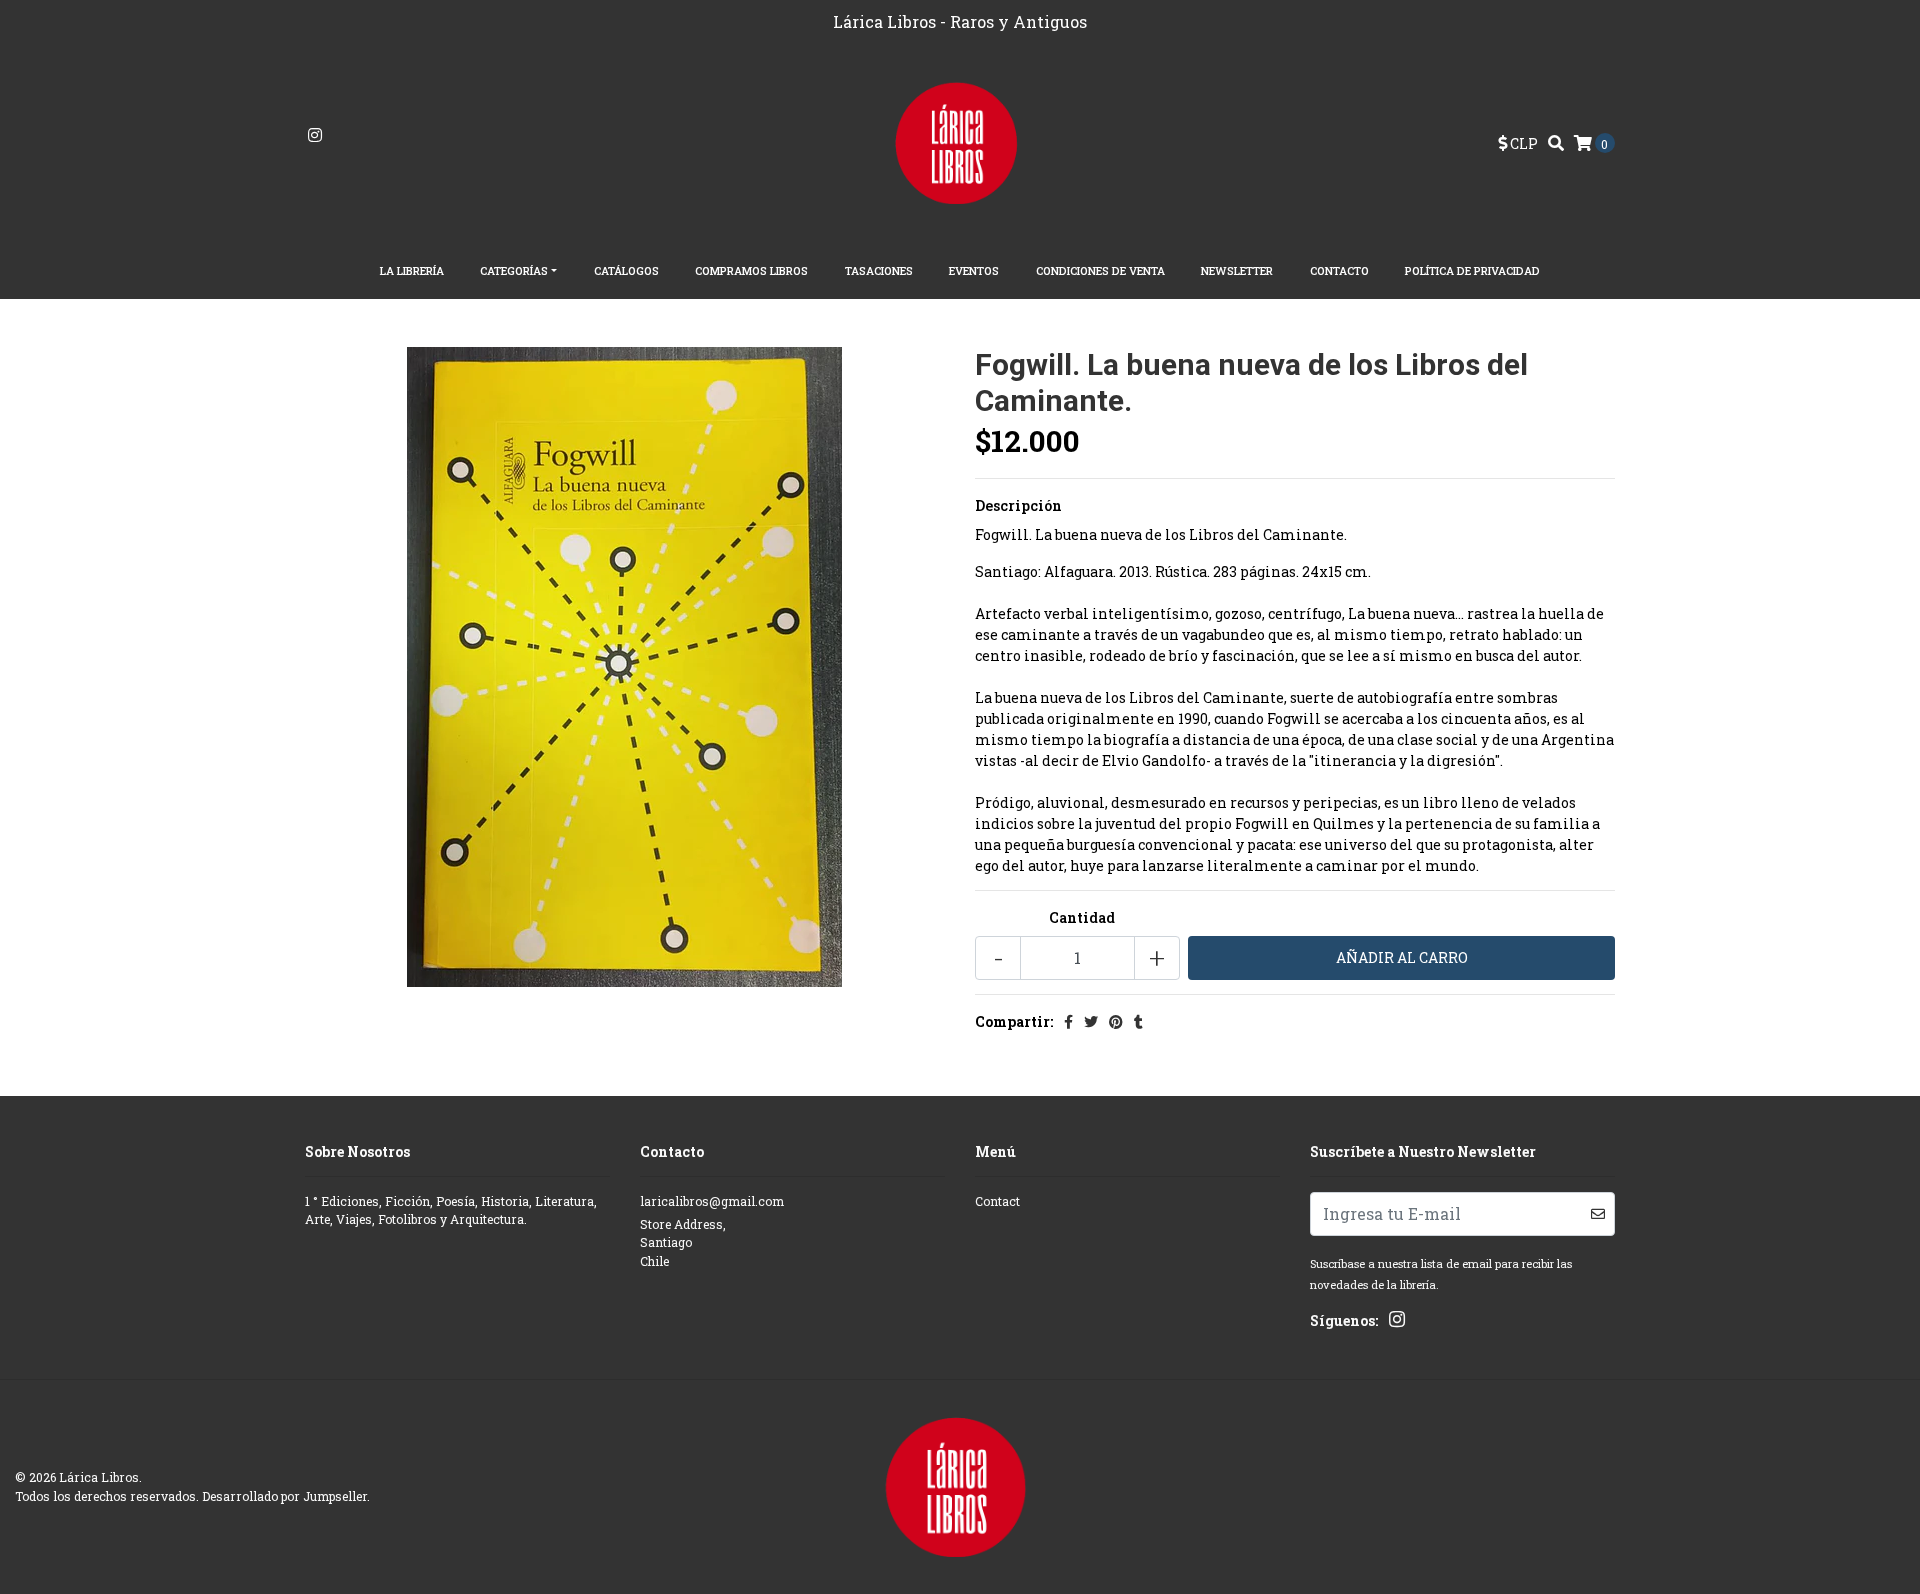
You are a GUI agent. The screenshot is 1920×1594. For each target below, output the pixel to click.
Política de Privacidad (1472, 270)
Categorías (514, 270)
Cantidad (1082, 917)
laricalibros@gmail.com (712, 1201)
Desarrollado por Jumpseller (284, 1496)
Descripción (1018, 505)
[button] (1518, 143)
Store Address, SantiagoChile (683, 1242)
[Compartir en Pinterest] (1116, 1021)
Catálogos (626, 270)
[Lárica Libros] (960, 141)
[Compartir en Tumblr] (1138, 1021)
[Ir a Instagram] (315, 135)
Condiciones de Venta (1100, 270)
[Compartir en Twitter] (1091, 1021)
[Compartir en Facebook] (1068, 1021)
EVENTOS (974, 270)
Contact (997, 1201)
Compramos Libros (751, 270)
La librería (412, 270)
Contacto (1339, 270)
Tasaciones (879, 270)
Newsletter (1237, 270)
